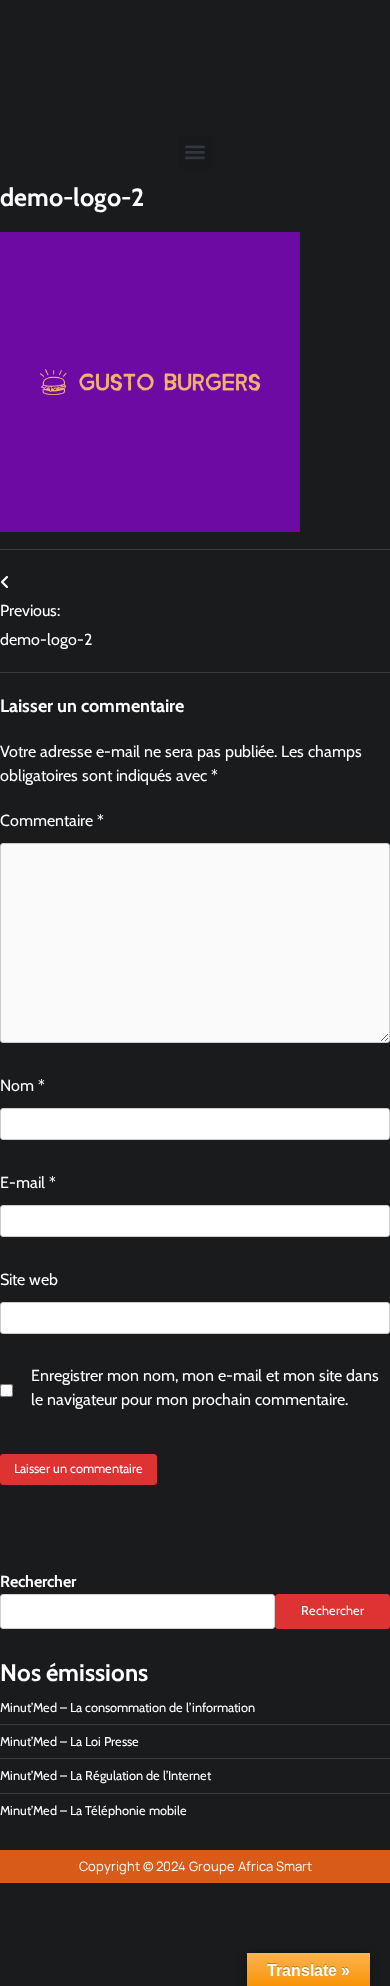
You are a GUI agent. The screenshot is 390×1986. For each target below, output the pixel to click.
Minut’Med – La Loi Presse (69, 1741)
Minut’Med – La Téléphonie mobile (93, 1810)
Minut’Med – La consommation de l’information (127, 1707)
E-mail (28, 1182)
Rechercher (38, 1581)
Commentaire (52, 820)
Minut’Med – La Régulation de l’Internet (105, 1775)
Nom (22, 1085)
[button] (195, 152)
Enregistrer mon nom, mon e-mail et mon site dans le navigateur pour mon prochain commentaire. (205, 1387)
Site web (29, 1279)
